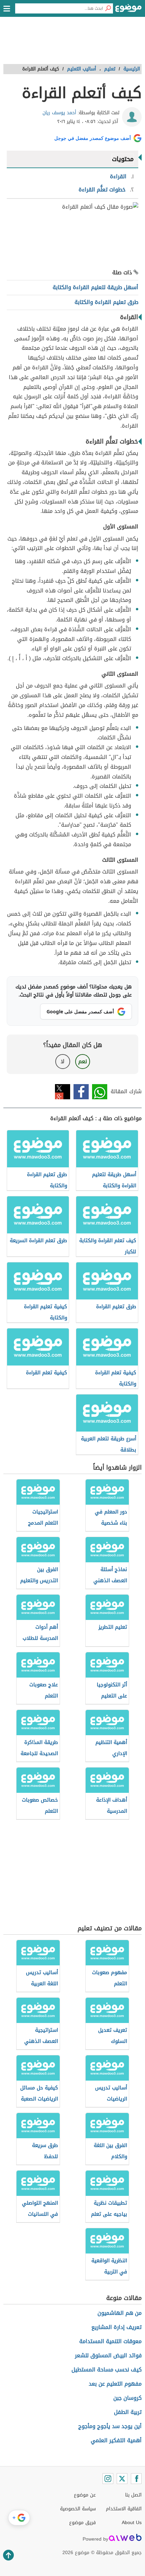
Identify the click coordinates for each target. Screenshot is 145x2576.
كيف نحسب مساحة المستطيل (107, 2370)
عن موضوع (85, 2495)
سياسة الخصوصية (78, 2509)
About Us (132, 2523)
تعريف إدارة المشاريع (117, 2327)
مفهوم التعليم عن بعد (115, 2384)
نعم (83, 1061)
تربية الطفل (128, 2412)
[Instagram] (108, 2479)
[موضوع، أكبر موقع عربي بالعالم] (128, 10)
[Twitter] (122, 2479)
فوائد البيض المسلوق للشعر (108, 2355)
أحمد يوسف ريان (59, 113)
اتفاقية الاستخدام (124, 2509)
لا (63, 1061)
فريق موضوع (82, 2523)
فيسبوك (81, 1092)
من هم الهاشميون (120, 2313)
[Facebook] (136, 2479)
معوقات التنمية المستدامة (110, 2341)
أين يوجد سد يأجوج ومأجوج (110, 2426)
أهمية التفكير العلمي (116, 2440)
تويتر (63, 1092)
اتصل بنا (133, 2495)
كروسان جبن (127, 2398)
